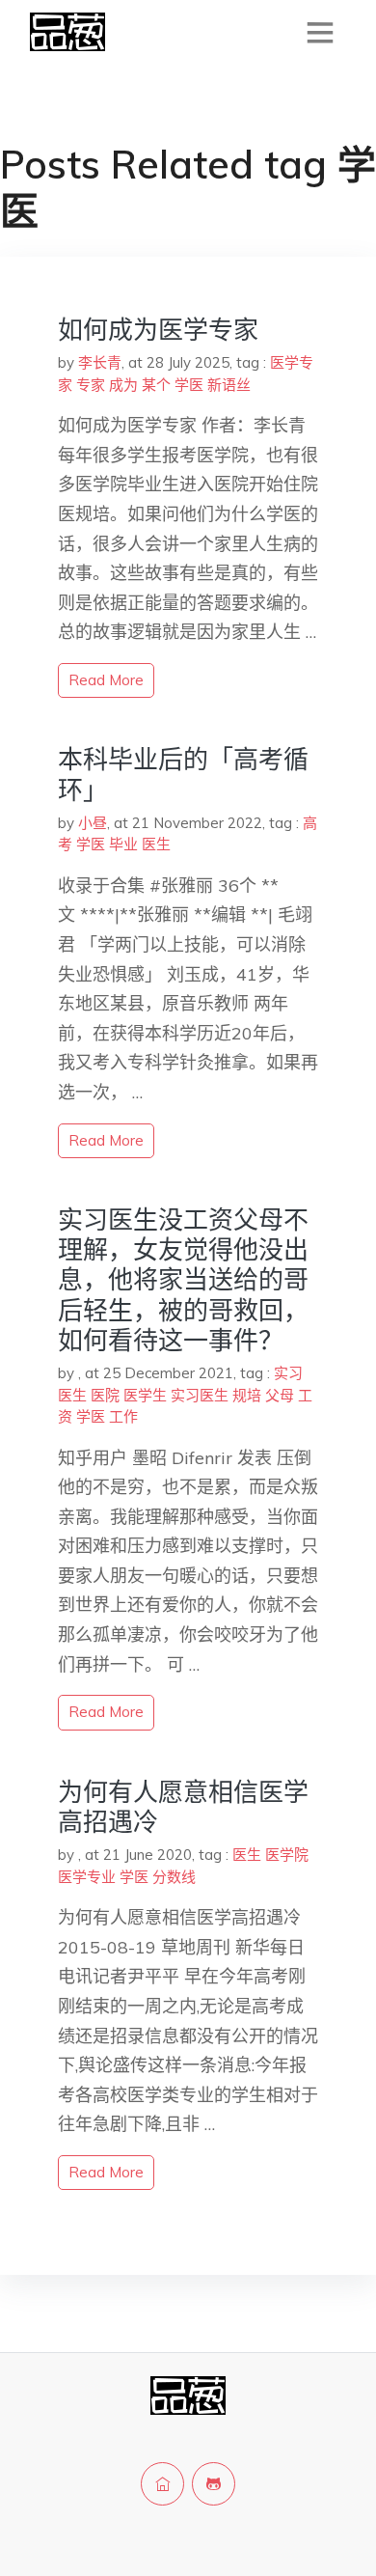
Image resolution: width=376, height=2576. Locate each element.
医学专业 (87, 1877)
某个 (156, 385)
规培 (247, 1395)
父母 (280, 1395)
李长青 (100, 362)
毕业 (123, 844)
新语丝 (229, 385)
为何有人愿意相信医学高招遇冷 (183, 1807)
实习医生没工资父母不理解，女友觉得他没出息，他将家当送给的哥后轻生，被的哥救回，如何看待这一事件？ (183, 1280)
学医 (189, 385)
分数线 (174, 1877)
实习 (288, 1373)
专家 (91, 385)
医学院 (287, 1855)
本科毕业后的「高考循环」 (183, 774)
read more (106, 680)
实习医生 (200, 1395)
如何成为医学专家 (158, 330)
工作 (123, 1416)
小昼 (93, 823)
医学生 (145, 1395)
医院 (105, 1395)
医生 (156, 844)
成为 (123, 385)
